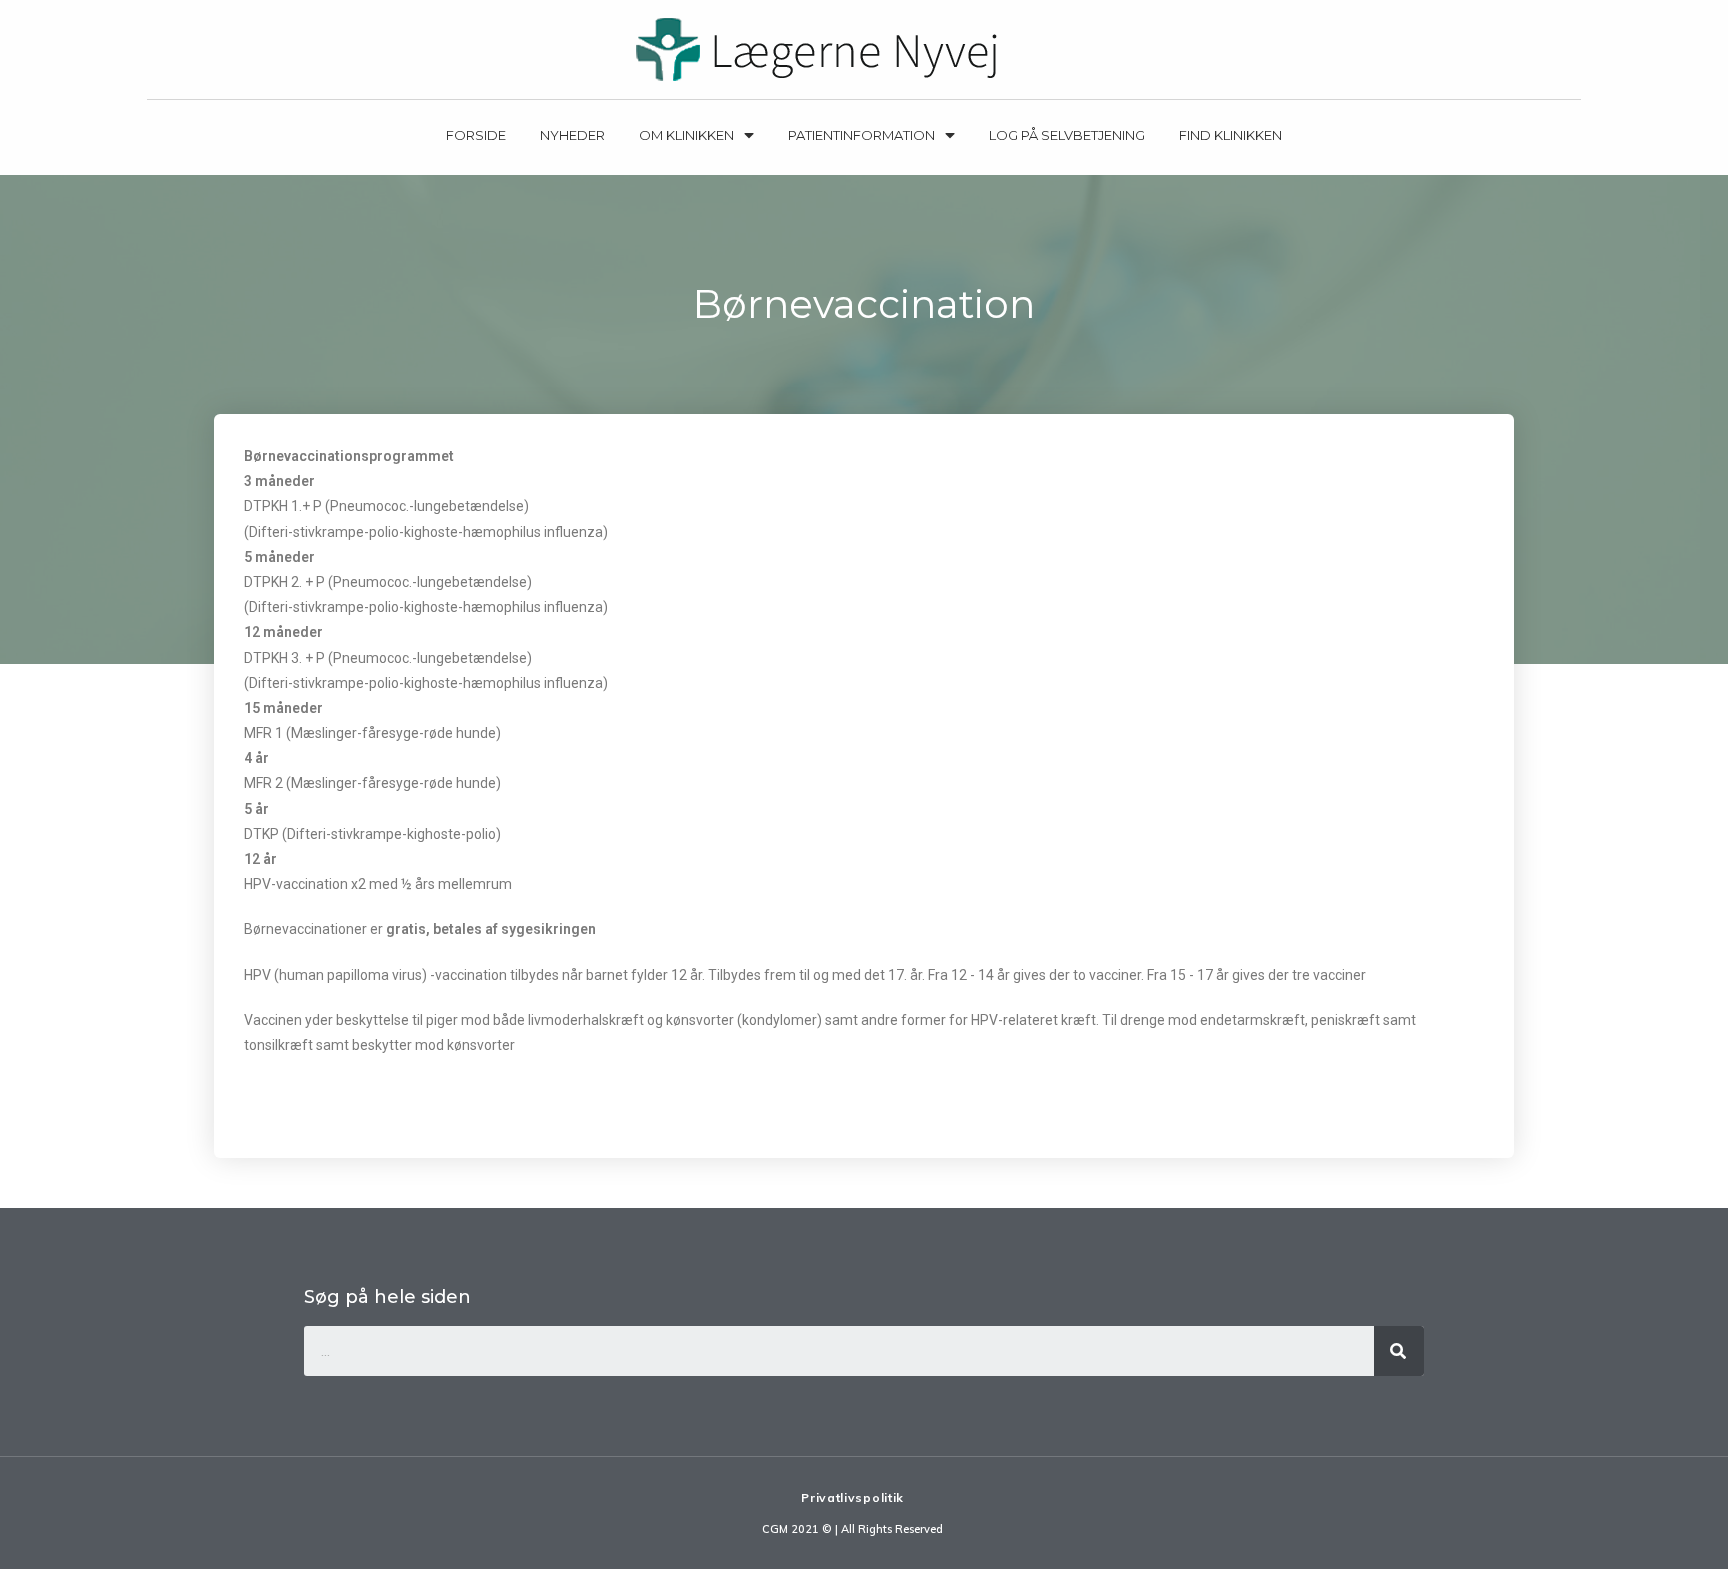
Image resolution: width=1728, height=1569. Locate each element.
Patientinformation (861, 135)
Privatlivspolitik (852, 1497)
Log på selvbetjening (1067, 135)
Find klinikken (1230, 135)
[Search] (1399, 1351)
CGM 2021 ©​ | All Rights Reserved (852, 1529)
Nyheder (572, 135)
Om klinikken (686, 135)
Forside (476, 135)
